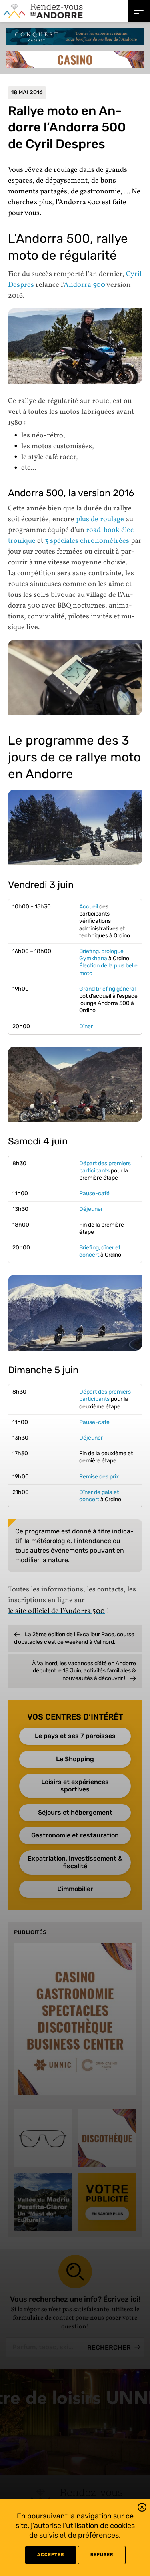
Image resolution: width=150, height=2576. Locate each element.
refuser (102, 2555)
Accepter (51, 2555)
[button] (142, 2509)
